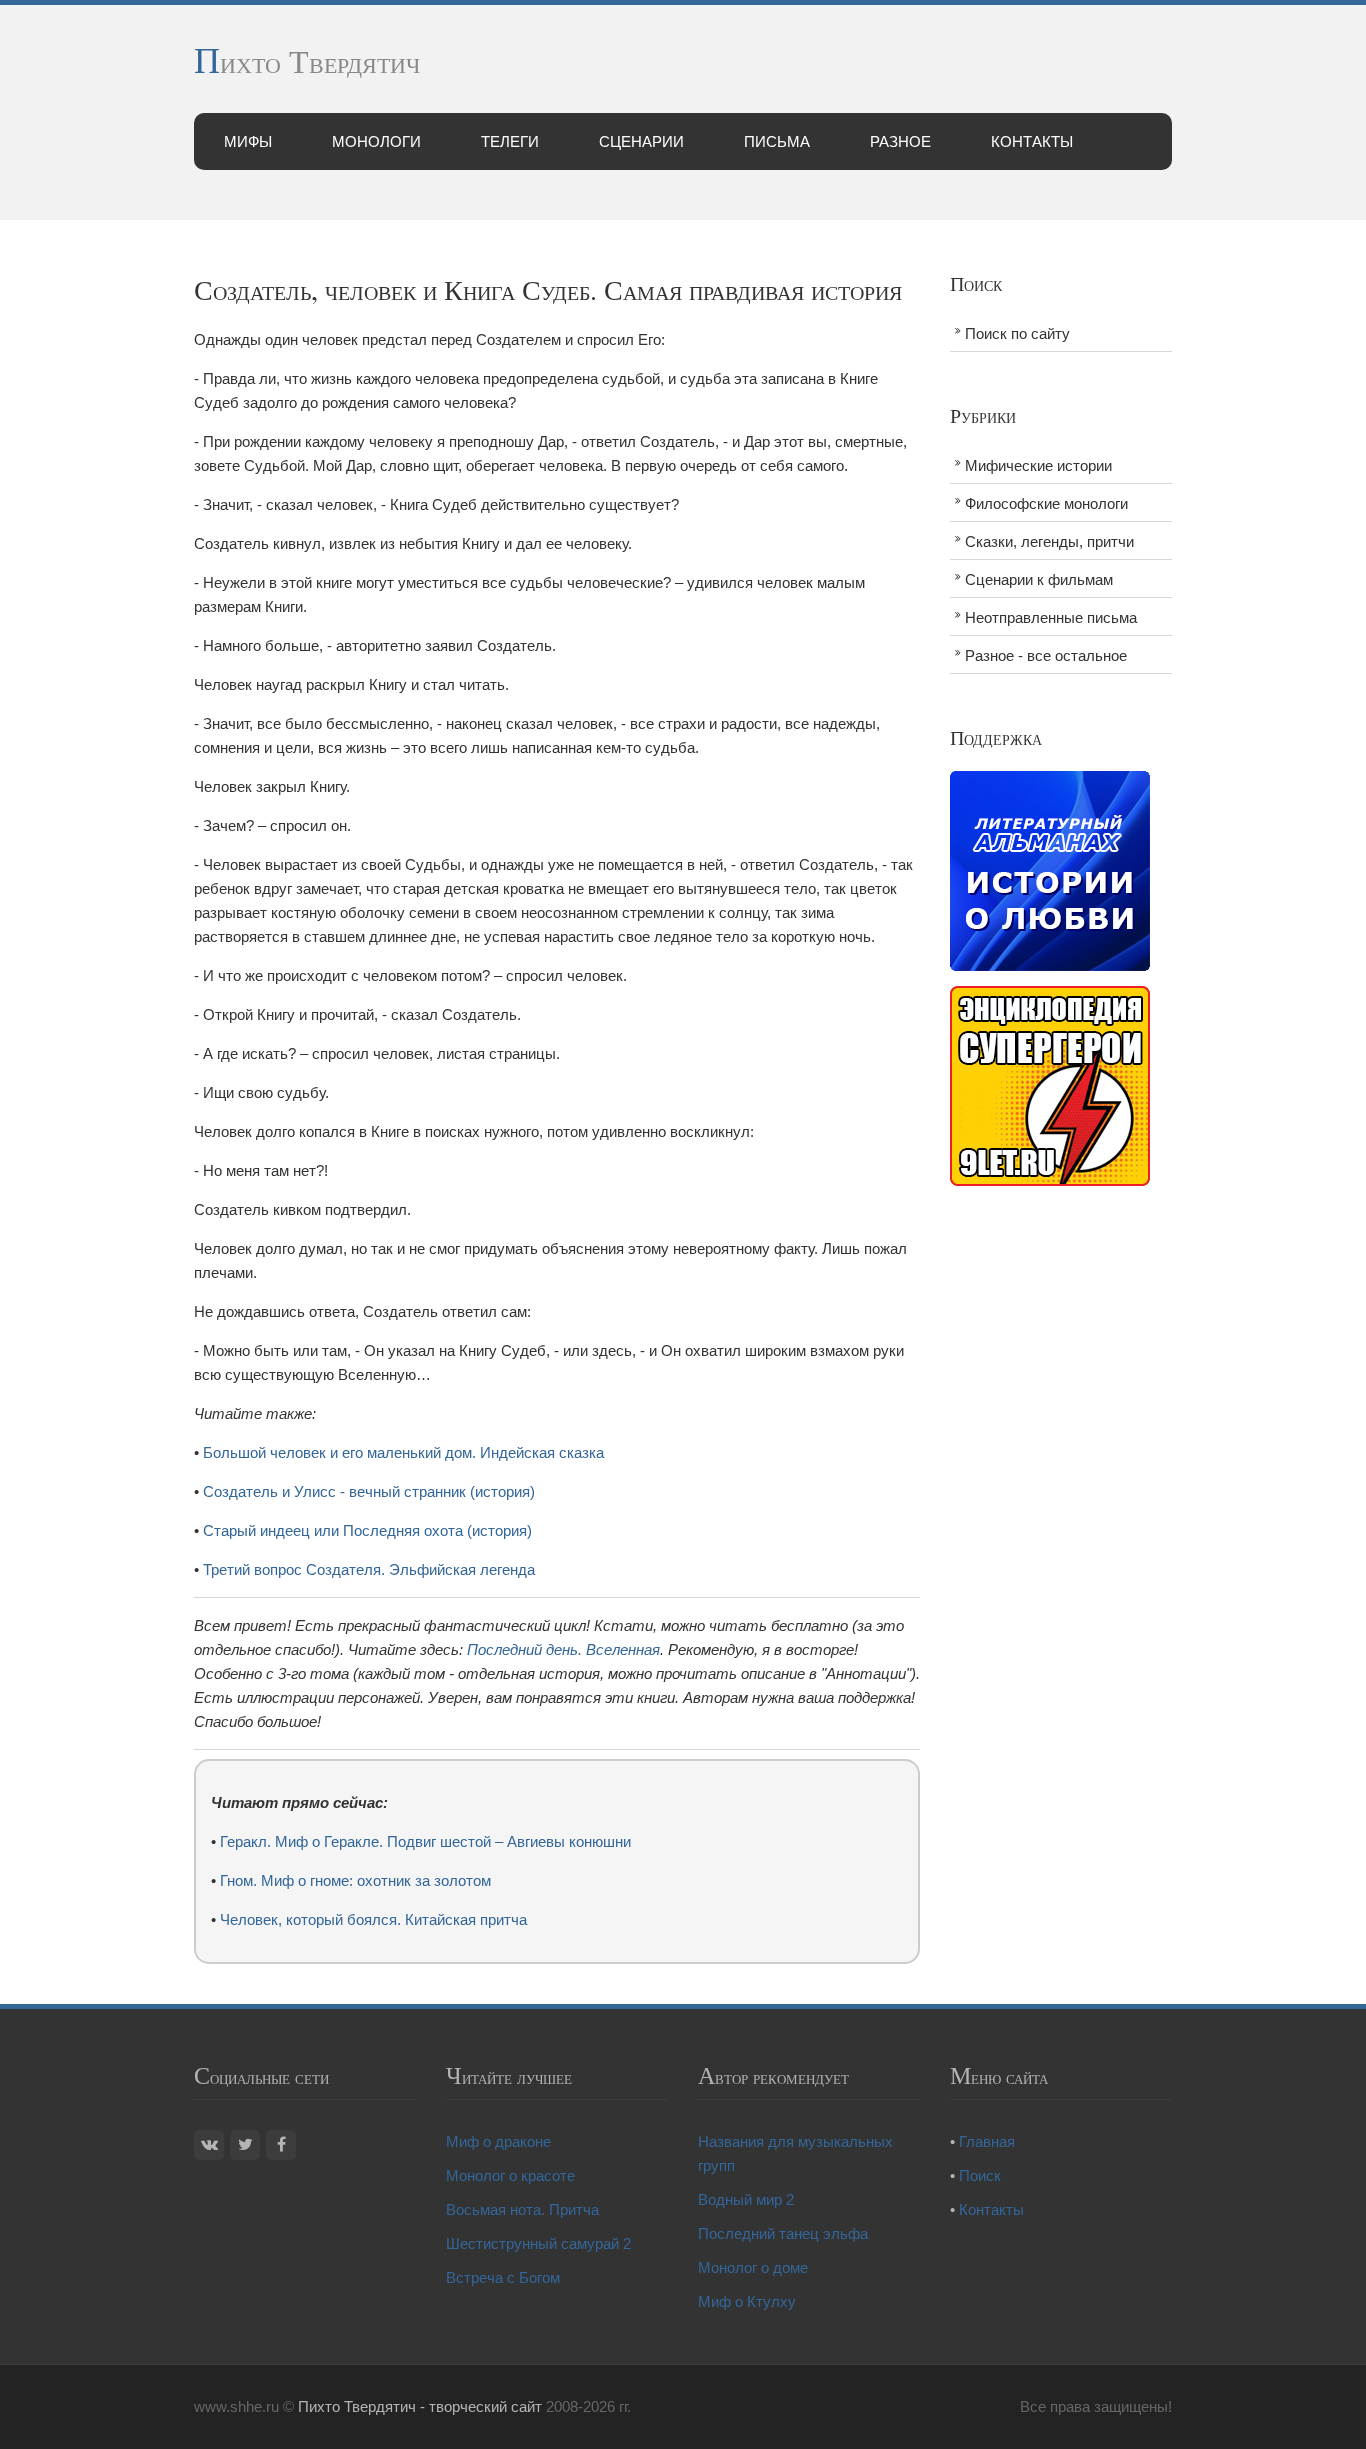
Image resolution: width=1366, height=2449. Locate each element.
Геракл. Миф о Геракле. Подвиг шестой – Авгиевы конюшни (425, 1841)
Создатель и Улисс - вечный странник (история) (369, 1491)
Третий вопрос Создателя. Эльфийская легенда (369, 1569)
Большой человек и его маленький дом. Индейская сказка (403, 1452)
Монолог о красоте (510, 2175)
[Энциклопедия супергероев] (1050, 1084)
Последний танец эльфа (783, 2233)
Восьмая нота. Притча (522, 2209)
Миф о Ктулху (747, 2301)
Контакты (1032, 141)
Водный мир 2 (746, 2199)
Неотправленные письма (1051, 617)
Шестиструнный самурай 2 (538, 2243)
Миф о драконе (498, 2141)
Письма (777, 141)
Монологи (376, 141)
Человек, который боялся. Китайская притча (373, 1919)
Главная (987, 2141)
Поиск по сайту (1017, 333)
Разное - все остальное (1046, 655)
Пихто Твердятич (307, 60)
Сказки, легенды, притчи (1049, 541)
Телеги (510, 141)
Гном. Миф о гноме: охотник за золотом (355, 1880)
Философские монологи (1046, 503)
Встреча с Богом (503, 2277)
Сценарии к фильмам (1039, 579)
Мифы (248, 141)
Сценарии (641, 141)
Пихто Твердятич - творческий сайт (420, 2406)
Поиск (980, 2175)
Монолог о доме (753, 2267)
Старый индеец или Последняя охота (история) (367, 1530)
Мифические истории (1038, 465)
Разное (900, 141)
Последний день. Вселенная (563, 1649)
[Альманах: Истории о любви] (1050, 869)
